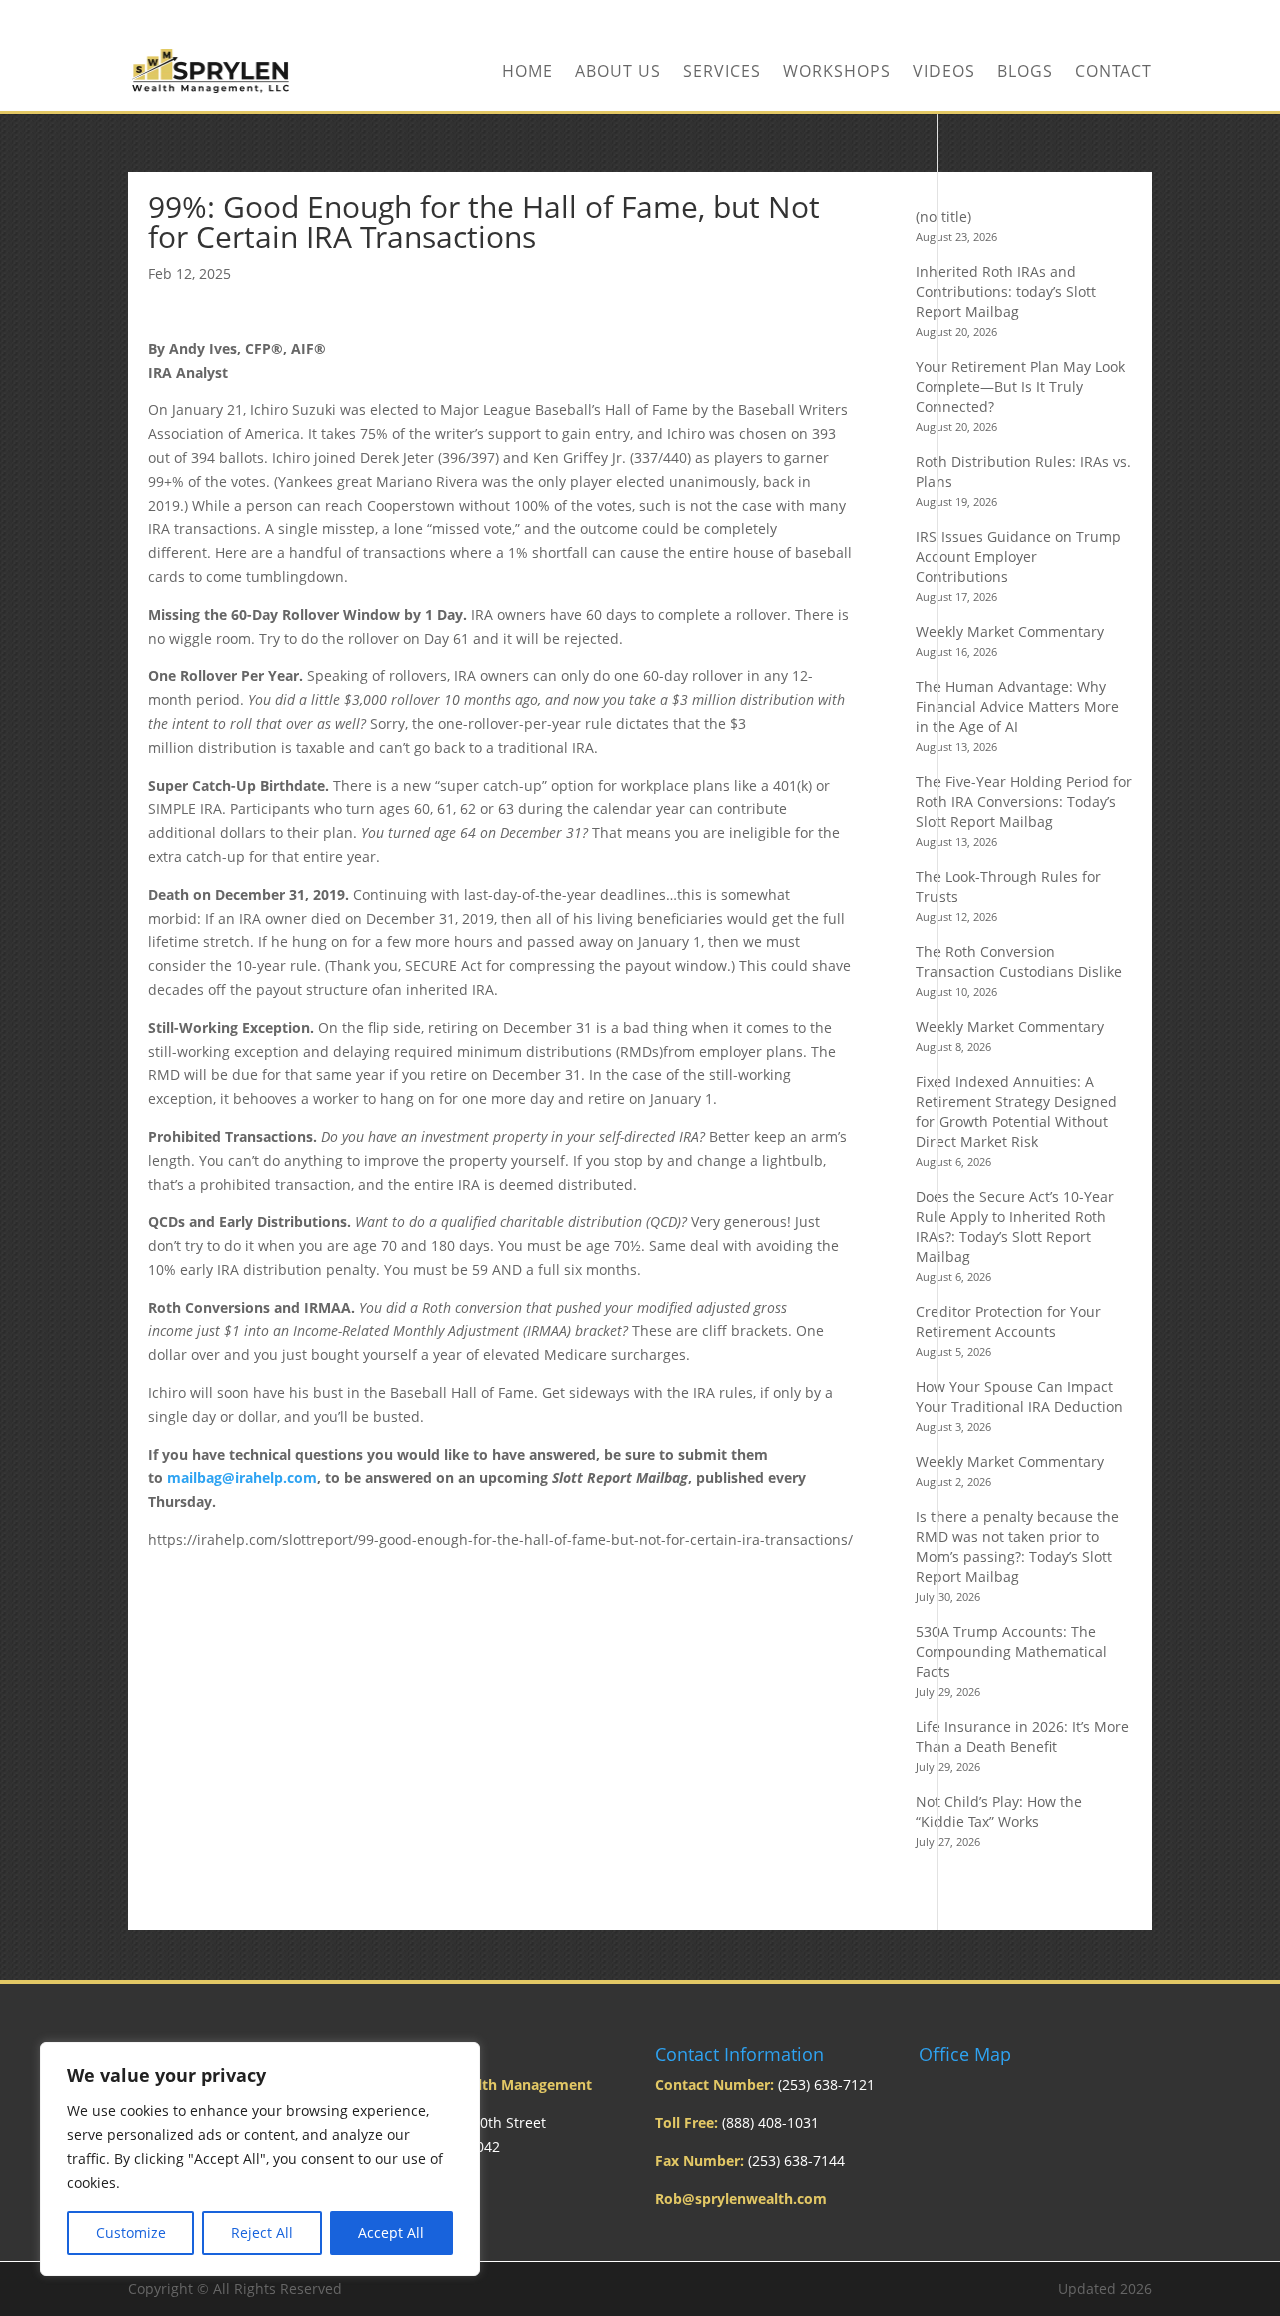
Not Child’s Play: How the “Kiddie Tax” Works (999, 1811)
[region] (260, 2159)
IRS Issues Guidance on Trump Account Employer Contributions (1018, 556)
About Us (618, 73)
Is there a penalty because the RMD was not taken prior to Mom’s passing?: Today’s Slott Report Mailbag (1017, 1546)
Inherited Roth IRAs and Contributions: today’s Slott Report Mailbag (1006, 291)
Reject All (262, 2232)
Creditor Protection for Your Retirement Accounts (1008, 1321)
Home (527, 73)
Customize (131, 2232)
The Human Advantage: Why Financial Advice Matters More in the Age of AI (1017, 706)
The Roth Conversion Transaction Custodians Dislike (1019, 961)
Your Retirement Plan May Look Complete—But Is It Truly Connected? (1020, 386)
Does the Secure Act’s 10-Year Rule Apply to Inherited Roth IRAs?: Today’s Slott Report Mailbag (1015, 1226)
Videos (944, 73)
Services (722, 73)
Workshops (837, 73)
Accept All (391, 2232)
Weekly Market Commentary (1010, 631)
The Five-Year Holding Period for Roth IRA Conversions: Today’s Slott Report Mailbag (1024, 801)
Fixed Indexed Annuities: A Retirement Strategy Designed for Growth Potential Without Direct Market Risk (1016, 1111)
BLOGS (1025, 73)
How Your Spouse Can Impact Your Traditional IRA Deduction (1019, 1396)
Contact (1113, 73)
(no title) (943, 216)
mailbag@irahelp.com (242, 1477)
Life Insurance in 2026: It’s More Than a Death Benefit (1022, 1736)
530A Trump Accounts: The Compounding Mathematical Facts (1011, 1651)
